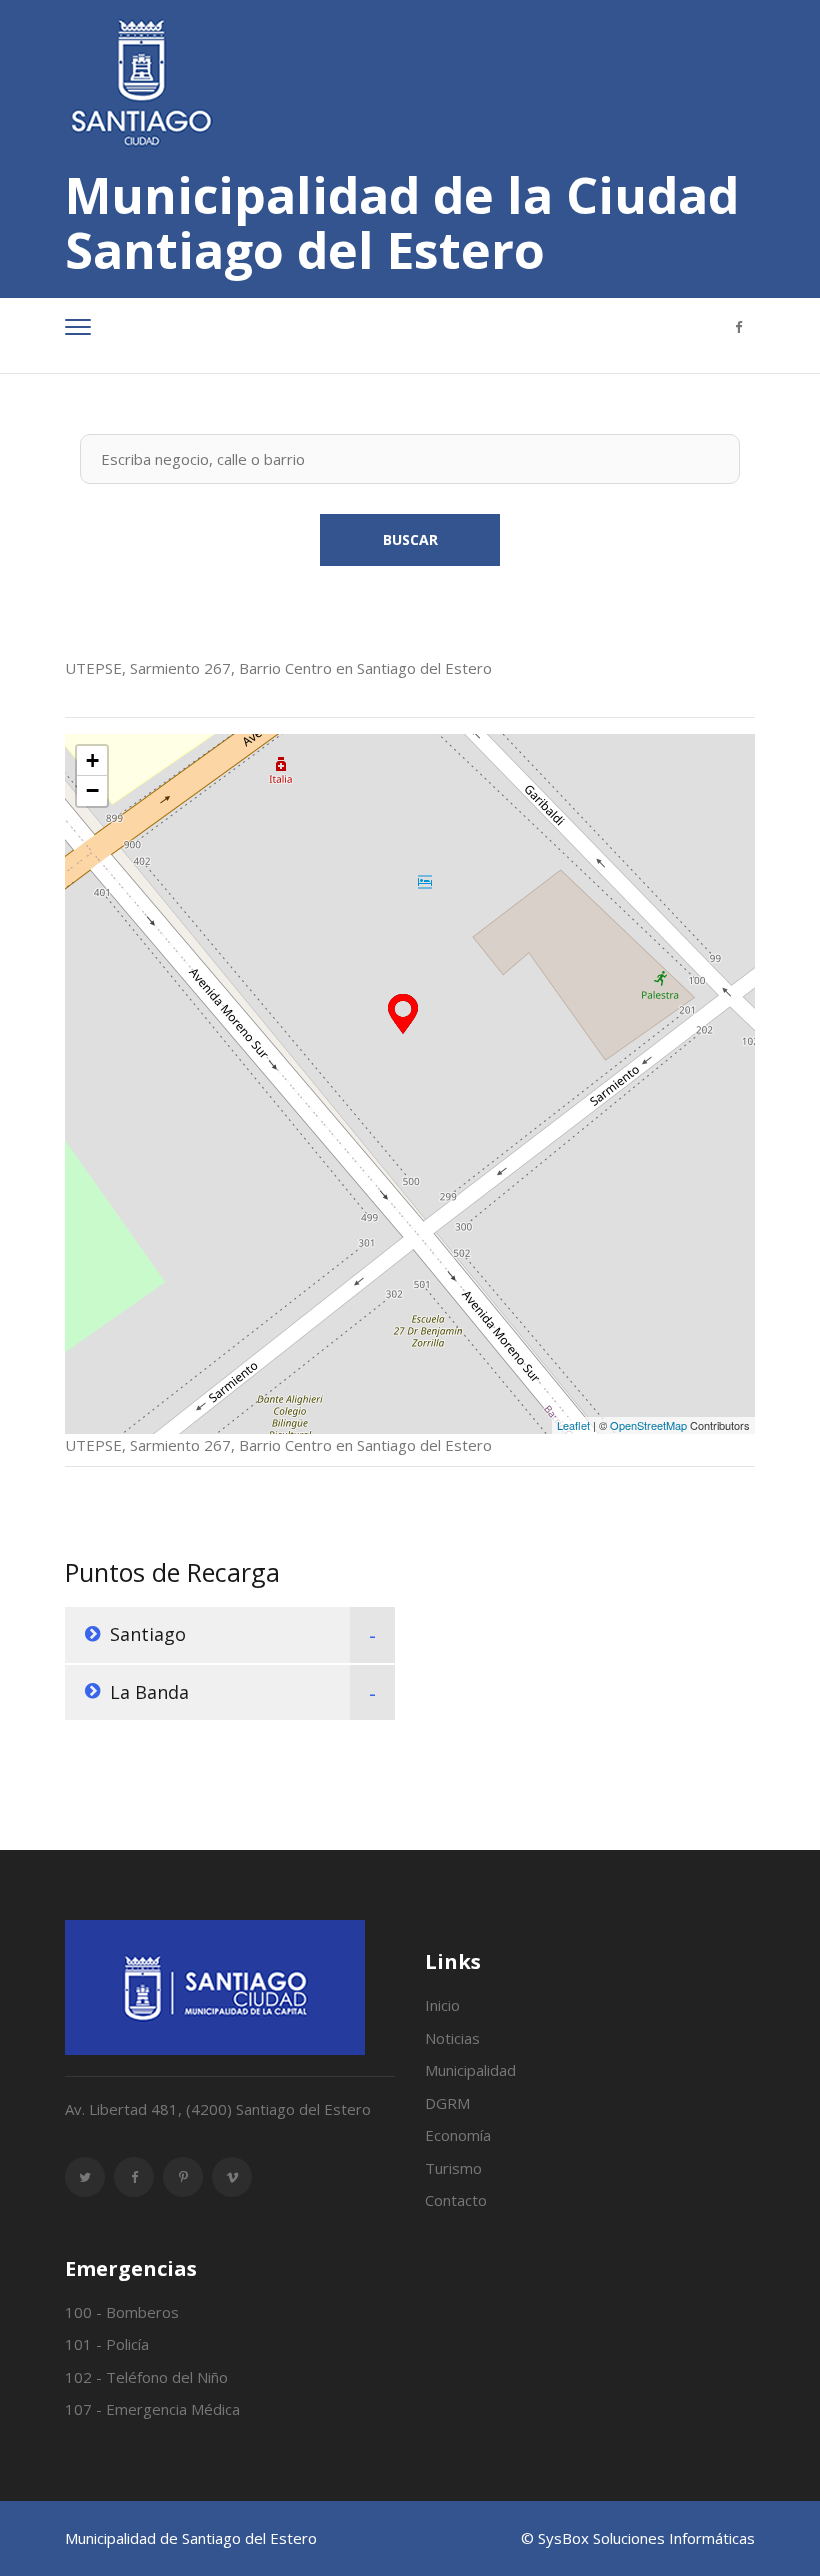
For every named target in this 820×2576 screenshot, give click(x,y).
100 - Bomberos (122, 2312)
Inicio (442, 2005)
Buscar (410, 539)
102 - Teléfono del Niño (146, 2377)
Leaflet (573, 1425)
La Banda (149, 1692)
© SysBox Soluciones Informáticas (638, 2538)
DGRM (447, 2103)
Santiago (148, 1634)
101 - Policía (107, 2344)
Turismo (453, 2168)
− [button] (92, 790)
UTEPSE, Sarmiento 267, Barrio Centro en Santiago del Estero (278, 668)
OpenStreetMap (648, 1425)
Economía (458, 2135)
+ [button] (92, 760)
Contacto (456, 2200)
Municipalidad (470, 2070)
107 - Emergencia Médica (152, 2409)
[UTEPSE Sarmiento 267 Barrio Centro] (403, 1014)
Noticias (452, 2038)
